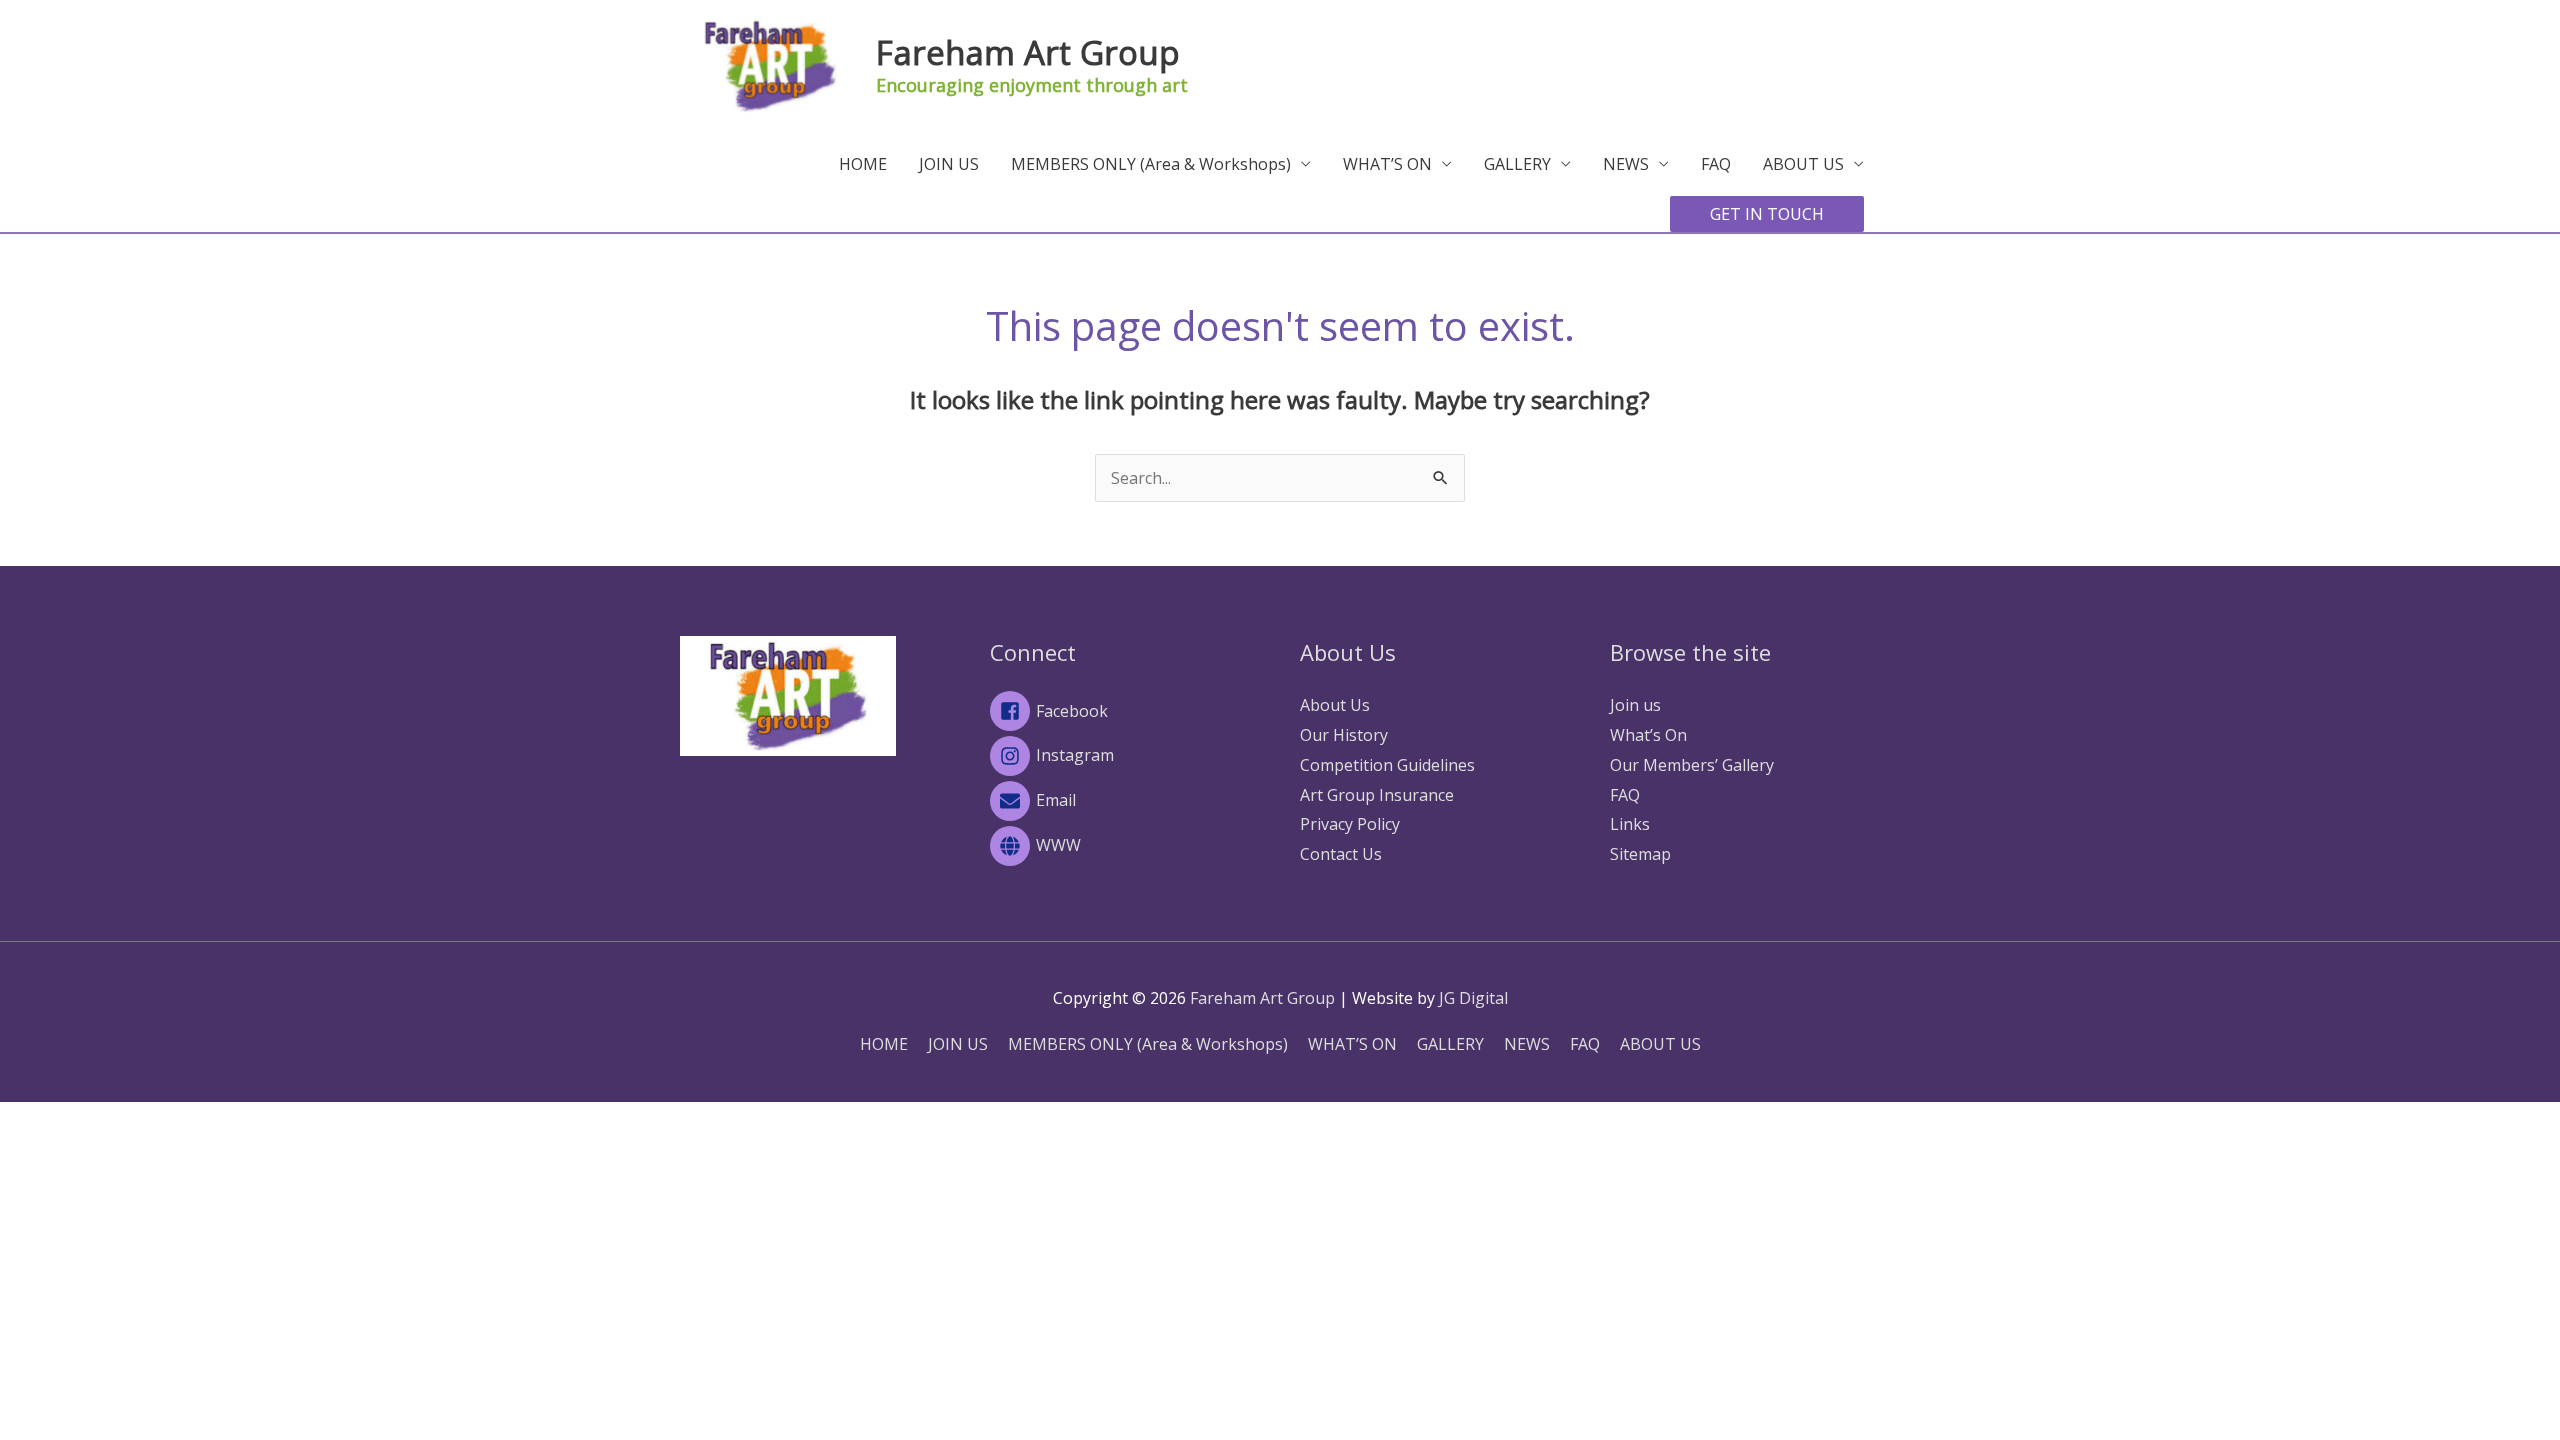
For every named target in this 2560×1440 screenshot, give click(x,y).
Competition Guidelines (1387, 765)
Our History (1344, 735)
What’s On (1648, 735)
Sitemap (1640, 854)
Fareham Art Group (1028, 52)
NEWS (1626, 164)
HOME (863, 164)
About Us (1335, 705)
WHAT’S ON (1387, 164)
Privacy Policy (1350, 824)
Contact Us (1341, 854)
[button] (1767, 214)
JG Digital (1473, 998)
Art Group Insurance (1377, 795)
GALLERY (1517, 164)
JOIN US (949, 164)
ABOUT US (1803, 164)
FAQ (1716, 164)
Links (1630, 824)
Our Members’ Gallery (1692, 765)
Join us (1635, 705)
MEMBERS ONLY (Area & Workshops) (1151, 164)
